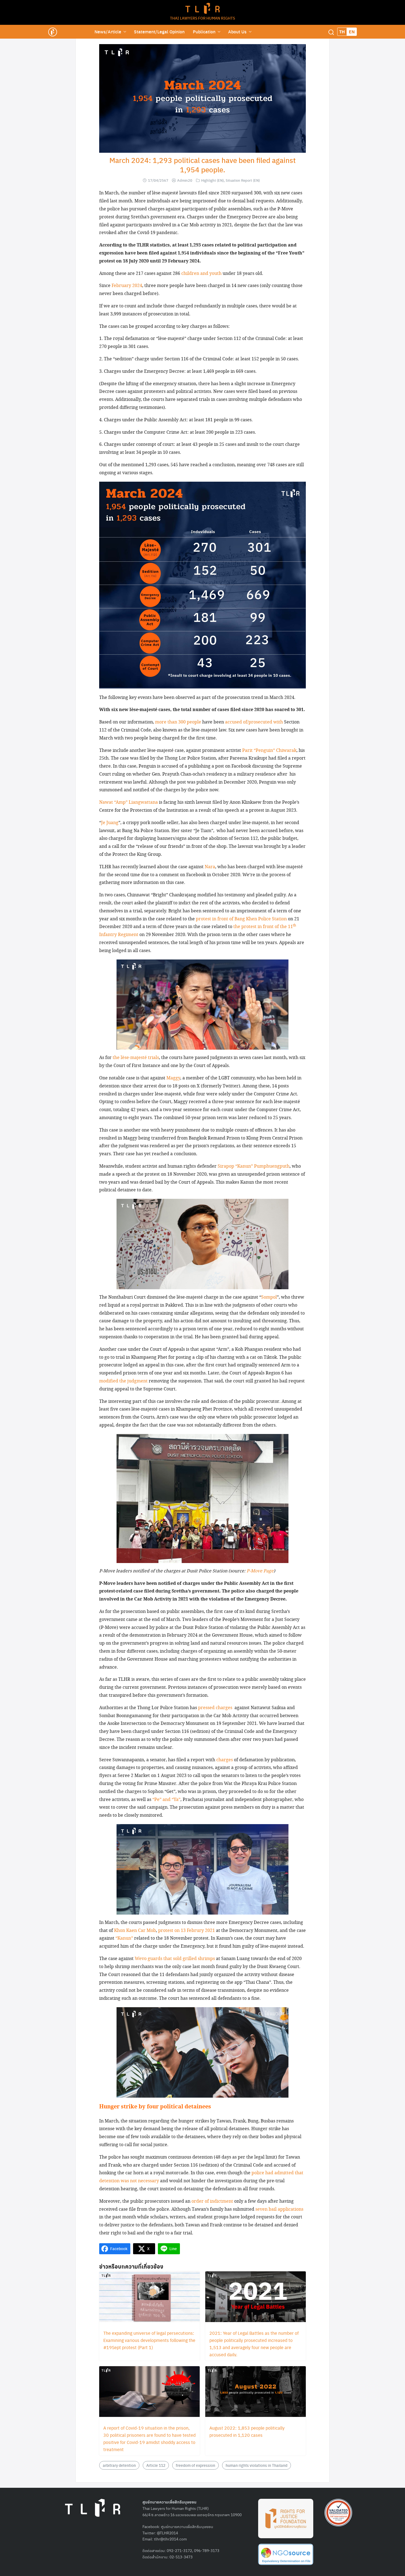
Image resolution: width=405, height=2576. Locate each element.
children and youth (201, 274)
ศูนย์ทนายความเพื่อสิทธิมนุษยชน (187, 2526)
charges (225, 1760)
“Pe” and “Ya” (166, 1800)
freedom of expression (195, 2465)
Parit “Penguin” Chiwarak (269, 751)
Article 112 (156, 2465)
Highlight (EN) (212, 180)
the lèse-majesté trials (136, 1058)
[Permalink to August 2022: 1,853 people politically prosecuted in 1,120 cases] (256, 2392)
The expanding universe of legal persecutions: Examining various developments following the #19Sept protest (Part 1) (149, 2340)
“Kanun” (124, 1938)
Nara (210, 867)
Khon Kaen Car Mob (135, 1931)
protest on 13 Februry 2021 (187, 1931)
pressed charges (215, 1708)
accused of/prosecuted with (254, 722)
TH (342, 32)
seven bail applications (279, 2209)
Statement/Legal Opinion (159, 32)
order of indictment (212, 2201)
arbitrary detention (119, 2465)
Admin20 (185, 180)
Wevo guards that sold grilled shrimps (175, 1959)
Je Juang (110, 823)
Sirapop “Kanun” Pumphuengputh (254, 1166)
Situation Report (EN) (243, 180)
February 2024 (127, 286)
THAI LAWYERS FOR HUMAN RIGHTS (202, 18)
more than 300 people (178, 722)
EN (352, 32)
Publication (204, 32)
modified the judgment (123, 1381)
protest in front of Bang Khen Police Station (241, 919)
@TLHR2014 (167, 2533)
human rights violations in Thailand (256, 2465)
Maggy (173, 1078)
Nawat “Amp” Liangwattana (129, 802)
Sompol (269, 1297)
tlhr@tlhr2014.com (170, 2539)
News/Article (108, 32)
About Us (237, 32)
